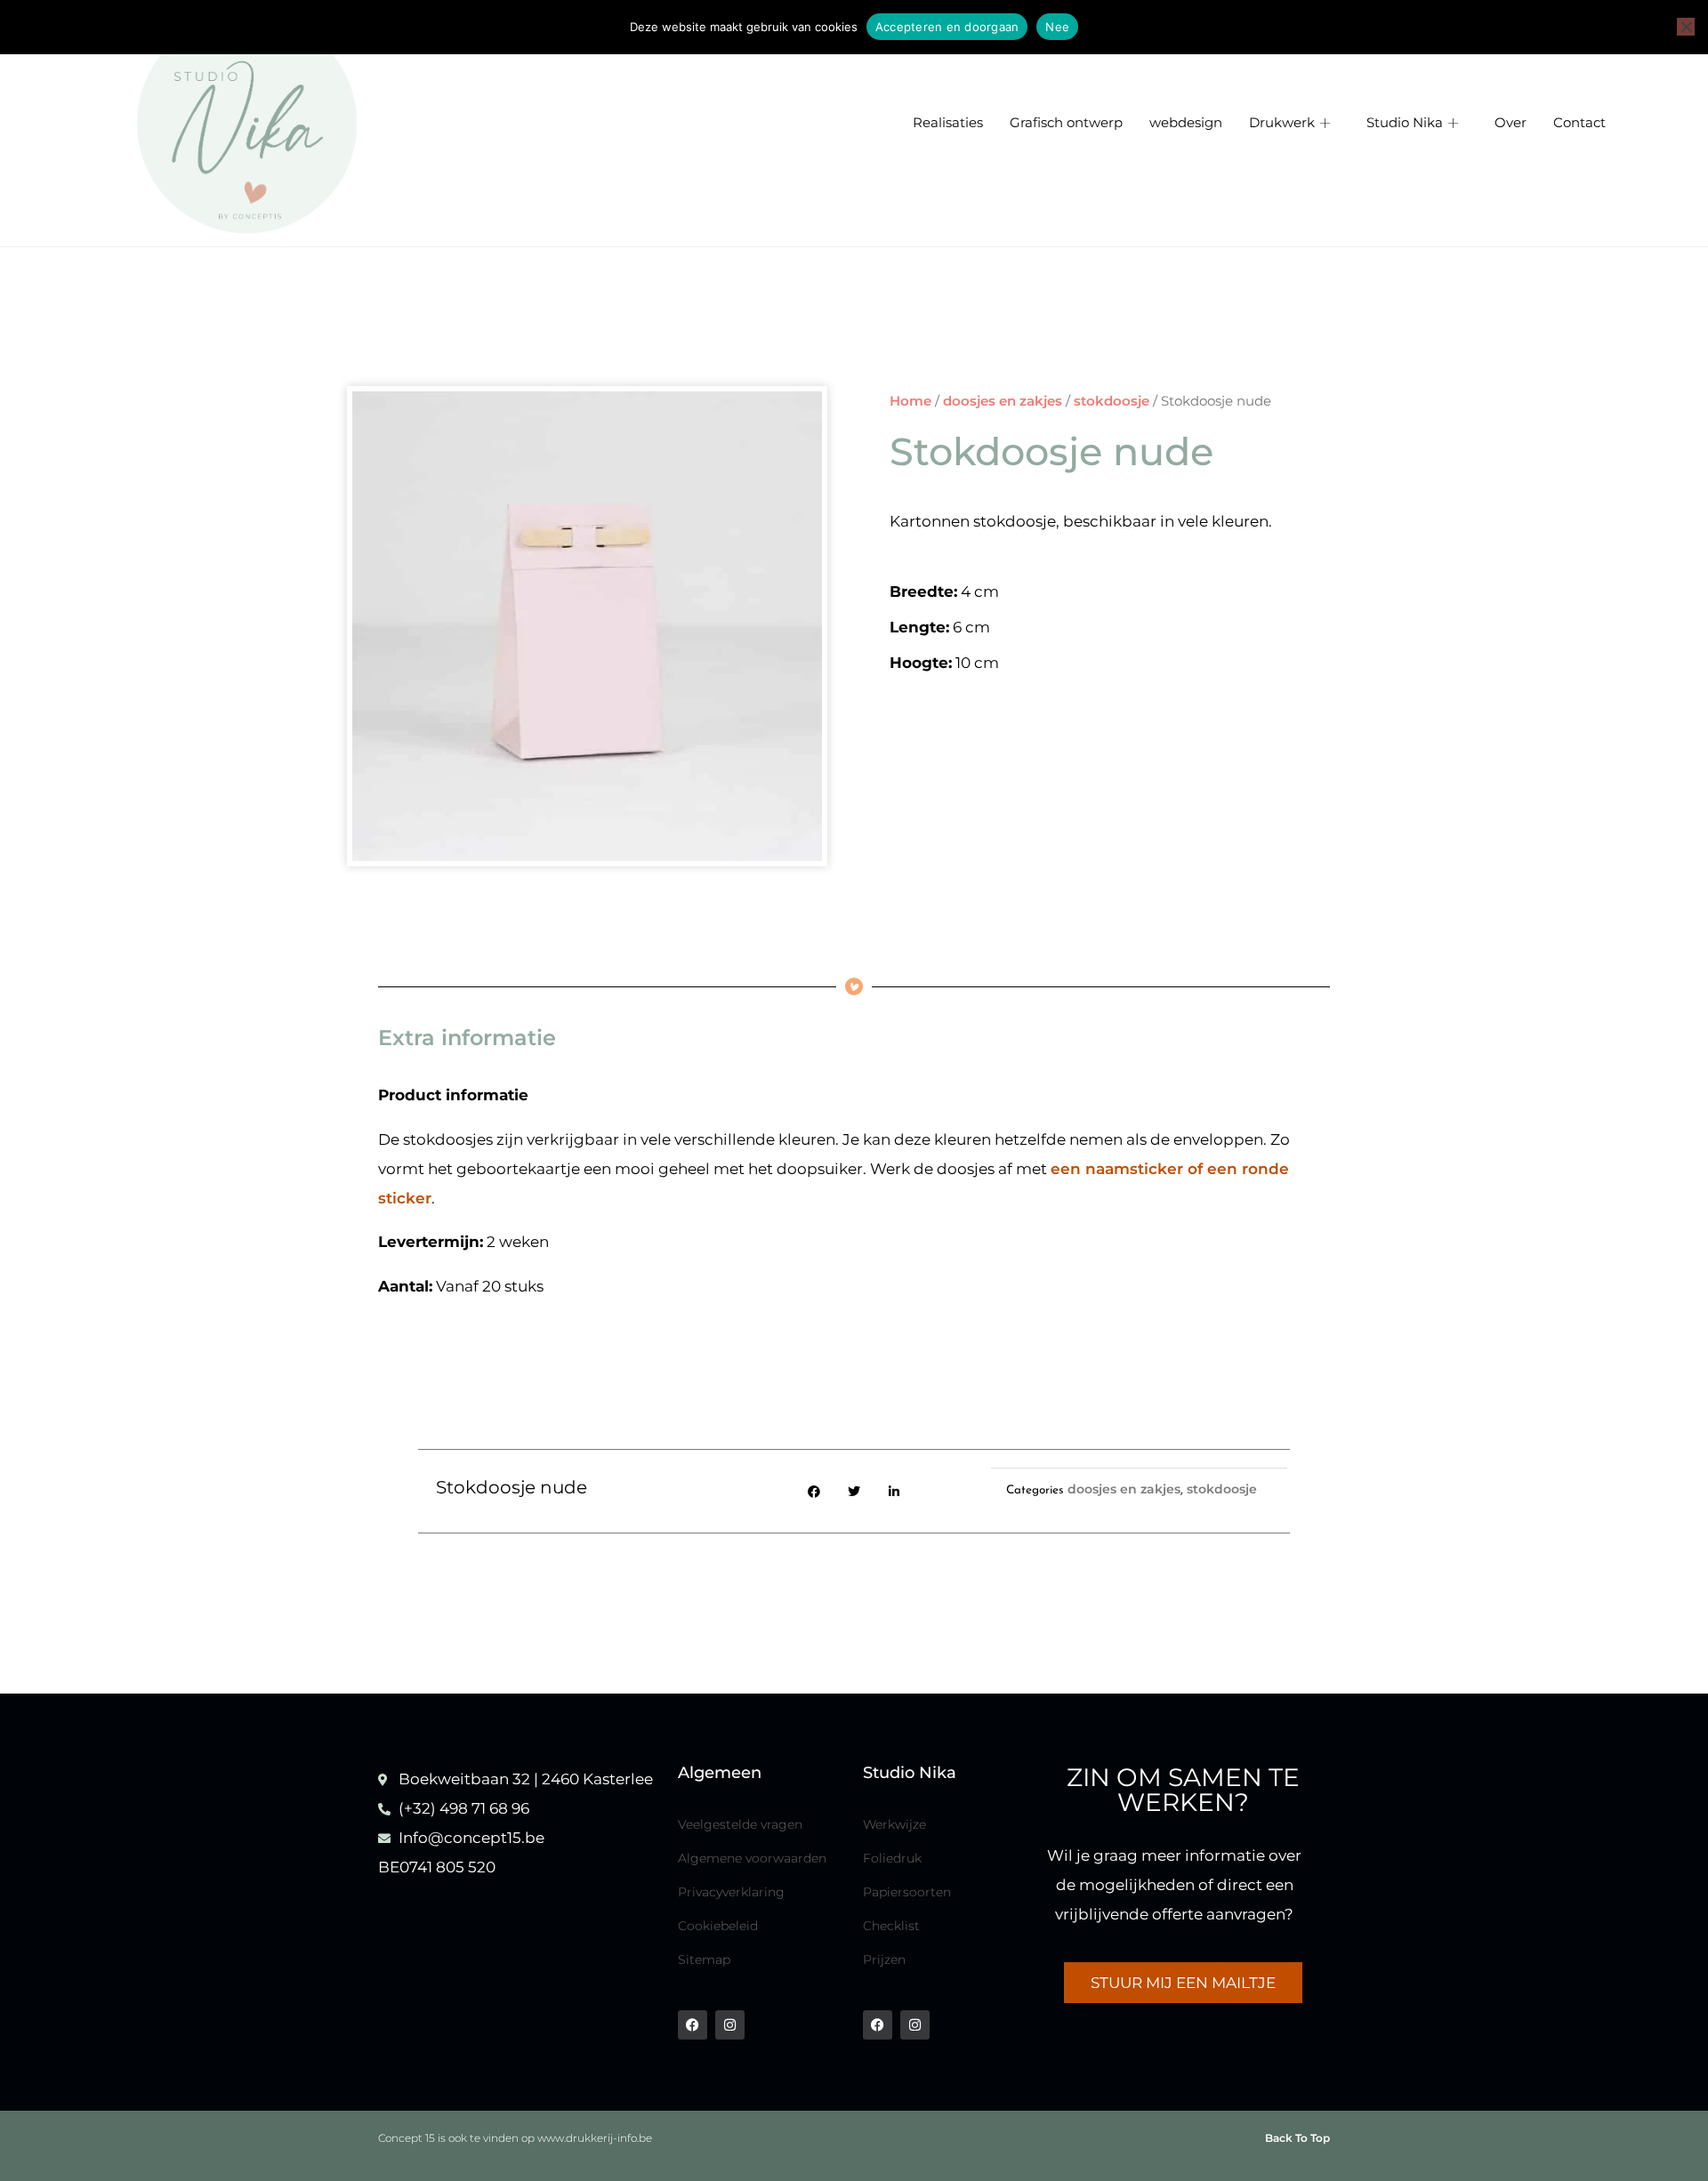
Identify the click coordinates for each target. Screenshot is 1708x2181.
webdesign (1186, 123)
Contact (1579, 123)
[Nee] (1686, 27)
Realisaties (948, 123)
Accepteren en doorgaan (947, 27)
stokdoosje (1112, 401)
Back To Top (1297, 2138)
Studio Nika (1405, 123)
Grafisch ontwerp (1066, 123)
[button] (814, 1491)
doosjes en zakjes (1003, 401)
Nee (1057, 27)
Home (910, 401)
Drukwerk (1282, 123)
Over (1511, 123)
